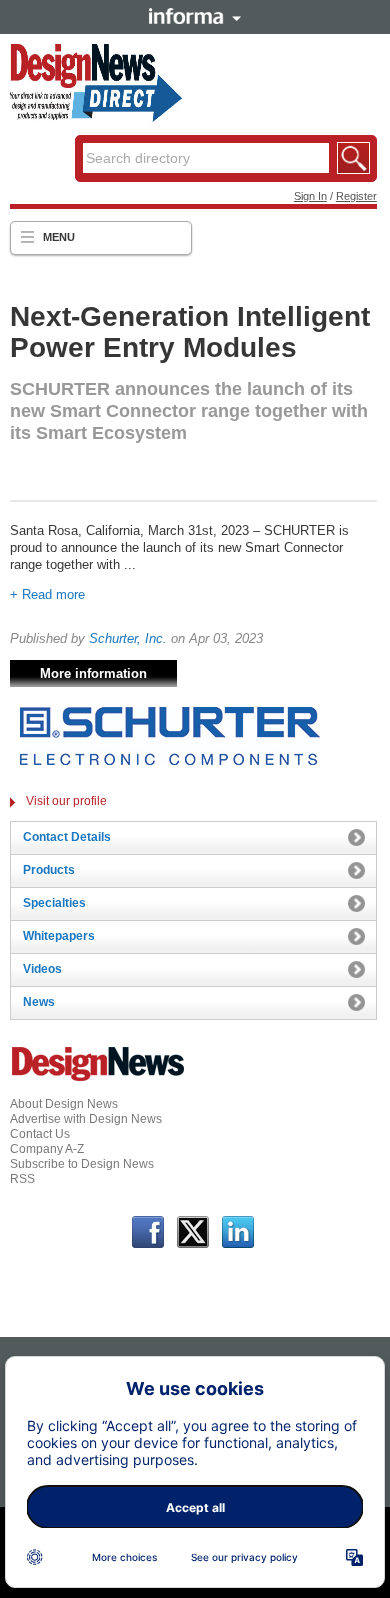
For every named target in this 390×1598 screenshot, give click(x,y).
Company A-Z (47, 1149)
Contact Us (40, 1134)
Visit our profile (66, 801)
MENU (59, 237)
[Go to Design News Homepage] (98, 1079)
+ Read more (47, 594)
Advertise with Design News (86, 1119)
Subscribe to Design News (82, 1164)
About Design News (64, 1104)
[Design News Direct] (96, 118)
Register (356, 196)
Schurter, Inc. (128, 638)
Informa (195, 16)
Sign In (310, 196)
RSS (22, 1179)
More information (93, 673)
